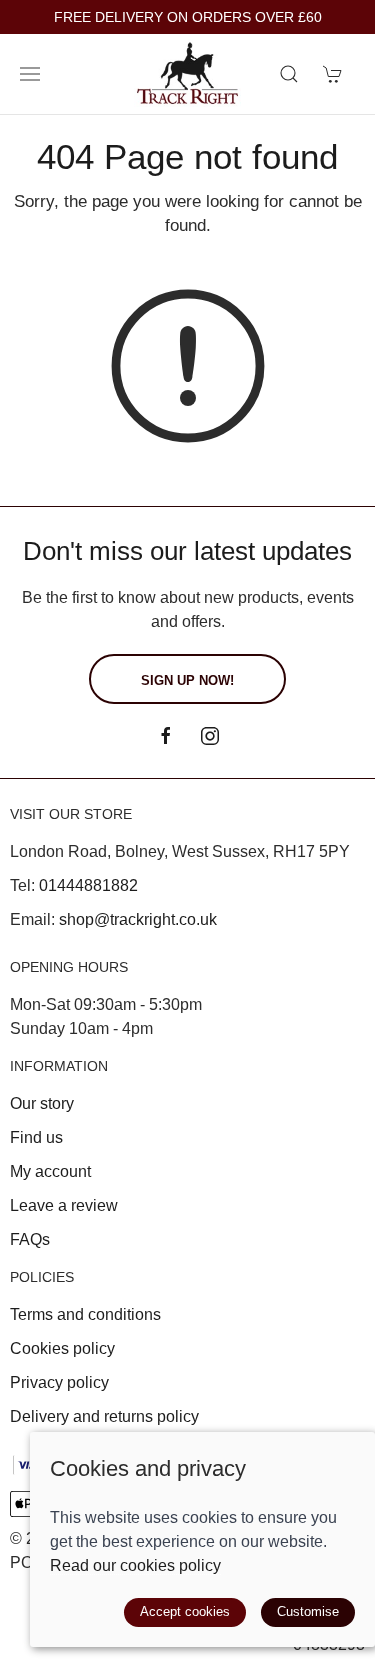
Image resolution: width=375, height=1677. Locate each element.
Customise (308, 1611)
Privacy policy (59, 1382)
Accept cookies (185, 1611)
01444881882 (88, 885)
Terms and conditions (85, 1314)
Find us (36, 1137)
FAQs (30, 1239)
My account (50, 1171)
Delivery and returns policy (104, 1416)
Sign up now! (187, 680)
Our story (42, 1103)
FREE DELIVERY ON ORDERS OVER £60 (188, 17)
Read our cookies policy (135, 1565)
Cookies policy (62, 1348)
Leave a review (64, 1205)
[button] (30, 74)
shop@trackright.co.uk (138, 919)
